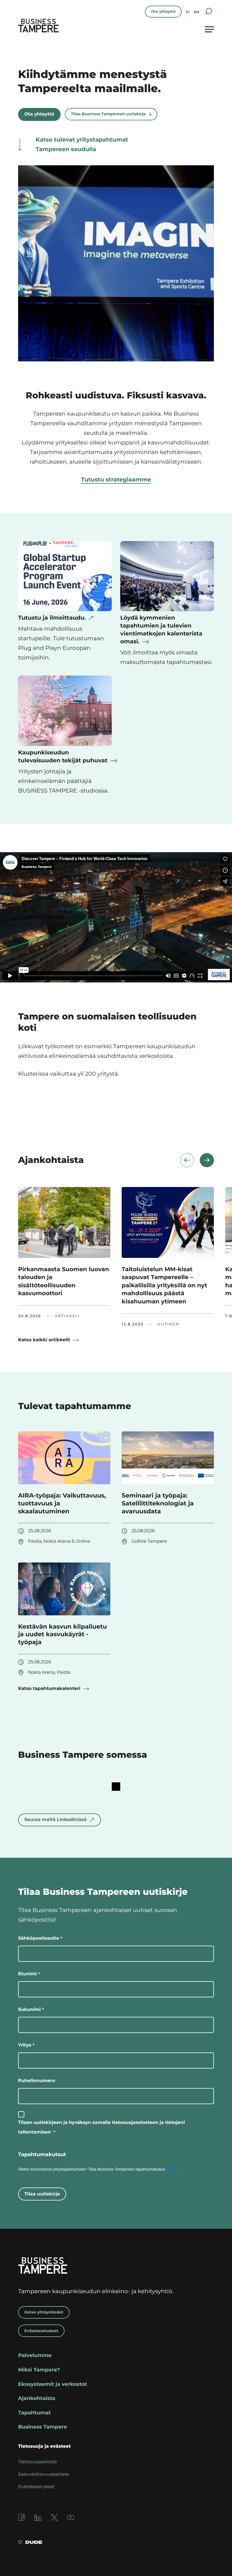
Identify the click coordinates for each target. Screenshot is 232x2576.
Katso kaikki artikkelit (44, 1340)
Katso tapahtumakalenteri (49, 1689)
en (196, 12)
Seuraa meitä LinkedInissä (55, 1820)
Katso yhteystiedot (44, 2312)
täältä (171, 2169)
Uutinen (168, 1324)
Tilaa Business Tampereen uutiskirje (109, 114)
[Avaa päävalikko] (209, 29)
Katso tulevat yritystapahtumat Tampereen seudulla (82, 145)
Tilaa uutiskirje (42, 2194)
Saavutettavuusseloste (43, 2474)
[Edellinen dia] (187, 1160)
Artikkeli (67, 1316)
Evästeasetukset (41, 2331)
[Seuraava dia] (207, 1160)
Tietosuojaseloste (37, 2462)
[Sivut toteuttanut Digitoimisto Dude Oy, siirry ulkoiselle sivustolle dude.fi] (30, 2543)
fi (188, 12)
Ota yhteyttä (163, 12)
